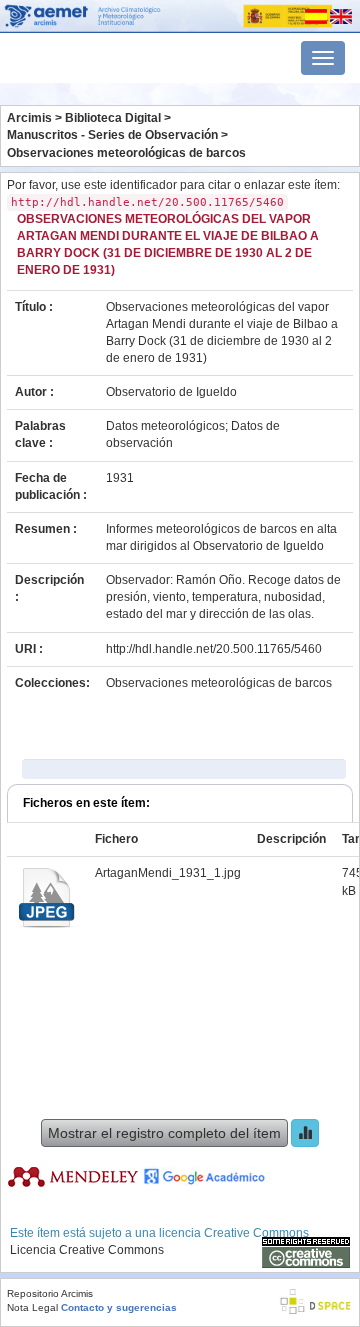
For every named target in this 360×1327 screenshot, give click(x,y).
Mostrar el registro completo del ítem (164, 1133)
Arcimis (29, 118)
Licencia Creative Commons (87, 1250)
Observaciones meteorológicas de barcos (126, 153)
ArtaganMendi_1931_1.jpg (168, 873)
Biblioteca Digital (113, 118)
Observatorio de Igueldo (171, 392)
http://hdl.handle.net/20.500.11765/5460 (214, 649)
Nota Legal (32, 1307)
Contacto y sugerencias (119, 1307)
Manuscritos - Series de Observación (112, 135)
